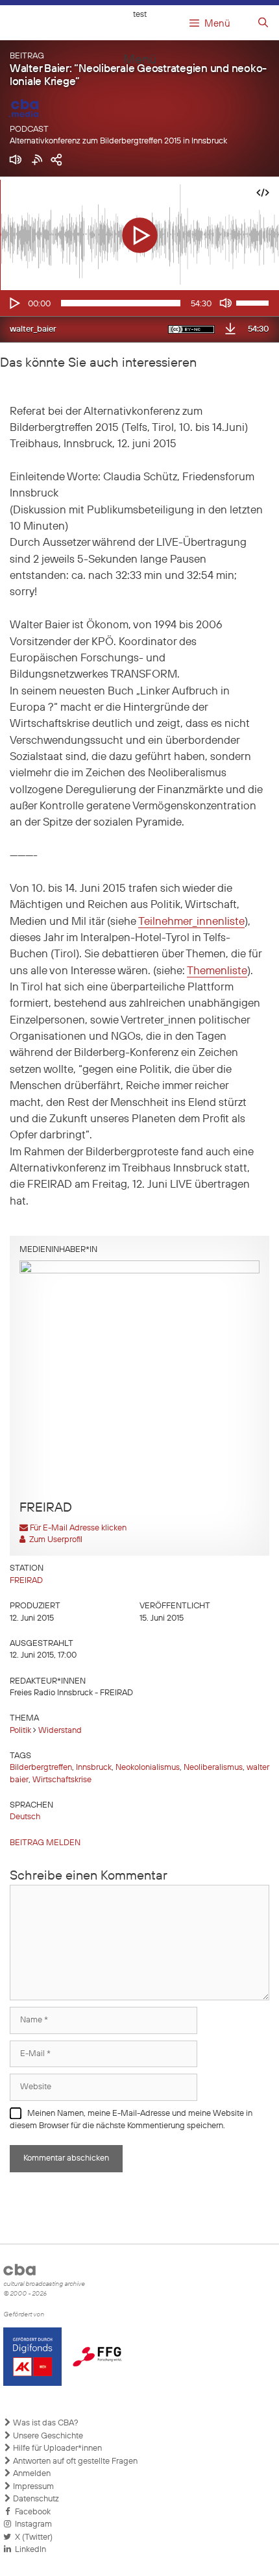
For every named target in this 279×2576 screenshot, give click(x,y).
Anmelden (31, 2474)
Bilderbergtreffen (41, 1768)
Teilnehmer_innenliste (191, 922)
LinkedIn (29, 2550)
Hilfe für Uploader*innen (56, 2448)
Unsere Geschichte (47, 2436)
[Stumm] (226, 303)
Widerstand (60, 1731)
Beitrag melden (45, 1843)
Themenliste (217, 971)
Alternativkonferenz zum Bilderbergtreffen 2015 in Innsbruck (118, 141)
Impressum (32, 2487)
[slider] (254, 302)
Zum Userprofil (54, 1540)
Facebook (31, 2512)
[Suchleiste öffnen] (263, 23)
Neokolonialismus (148, 1768)
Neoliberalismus (213, 1768)
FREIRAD (26, 1581)
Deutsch (25, 1817)
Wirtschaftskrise (62, 1780)
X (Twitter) (32, 2537)
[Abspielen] (14, 303)
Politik (20, 1731)
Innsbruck (94, 1768)
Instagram (31, 2524)
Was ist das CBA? (45, 2423)
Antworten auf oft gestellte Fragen (74, 2461)
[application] (139, 303)
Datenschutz (35, 2499)
